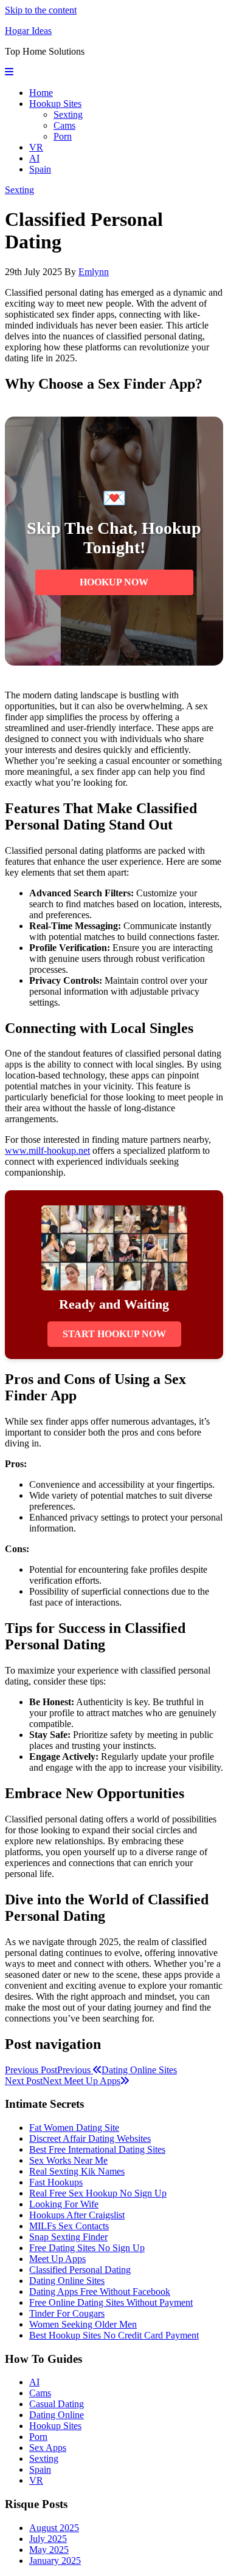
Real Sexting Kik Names (77, 2171)
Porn (63, 136)
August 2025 (54, 2528)
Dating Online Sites (67, 2281)
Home (41, 93)
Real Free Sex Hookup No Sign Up (98, 2193)
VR (36, 147)
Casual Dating (57, 2404)
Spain (40, 169)
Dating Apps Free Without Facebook (100, 2291)
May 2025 (49, 2550)
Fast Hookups (56, 2182)
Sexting (68, 114)
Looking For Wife (64, 2204)
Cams (64, 125)
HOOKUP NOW (114, 582)
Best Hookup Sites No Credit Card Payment (114, 2335)
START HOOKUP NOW (114, 1334)
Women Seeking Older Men (83, 2324)
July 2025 (48, 2539)
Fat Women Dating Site (74, 2128)
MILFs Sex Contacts (69, 2226)
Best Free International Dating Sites (97, 2149)
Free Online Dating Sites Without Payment (111, 2302)
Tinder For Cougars (67, 2313)
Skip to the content (41, 10)
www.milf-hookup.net (47, 1150)
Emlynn (94, 272)
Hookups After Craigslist (77, 2215)
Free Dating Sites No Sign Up (87, 2248)
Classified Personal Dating (80, 2270)
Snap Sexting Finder (68, 2237)
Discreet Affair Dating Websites (90, 2138)
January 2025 (55, 2561)
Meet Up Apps (57, 2259)
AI (34, 158)
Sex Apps (48, 2448)
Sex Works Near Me (68, 2160)
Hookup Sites (55, 104)
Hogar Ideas (28, 31)
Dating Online (57, 2415)
